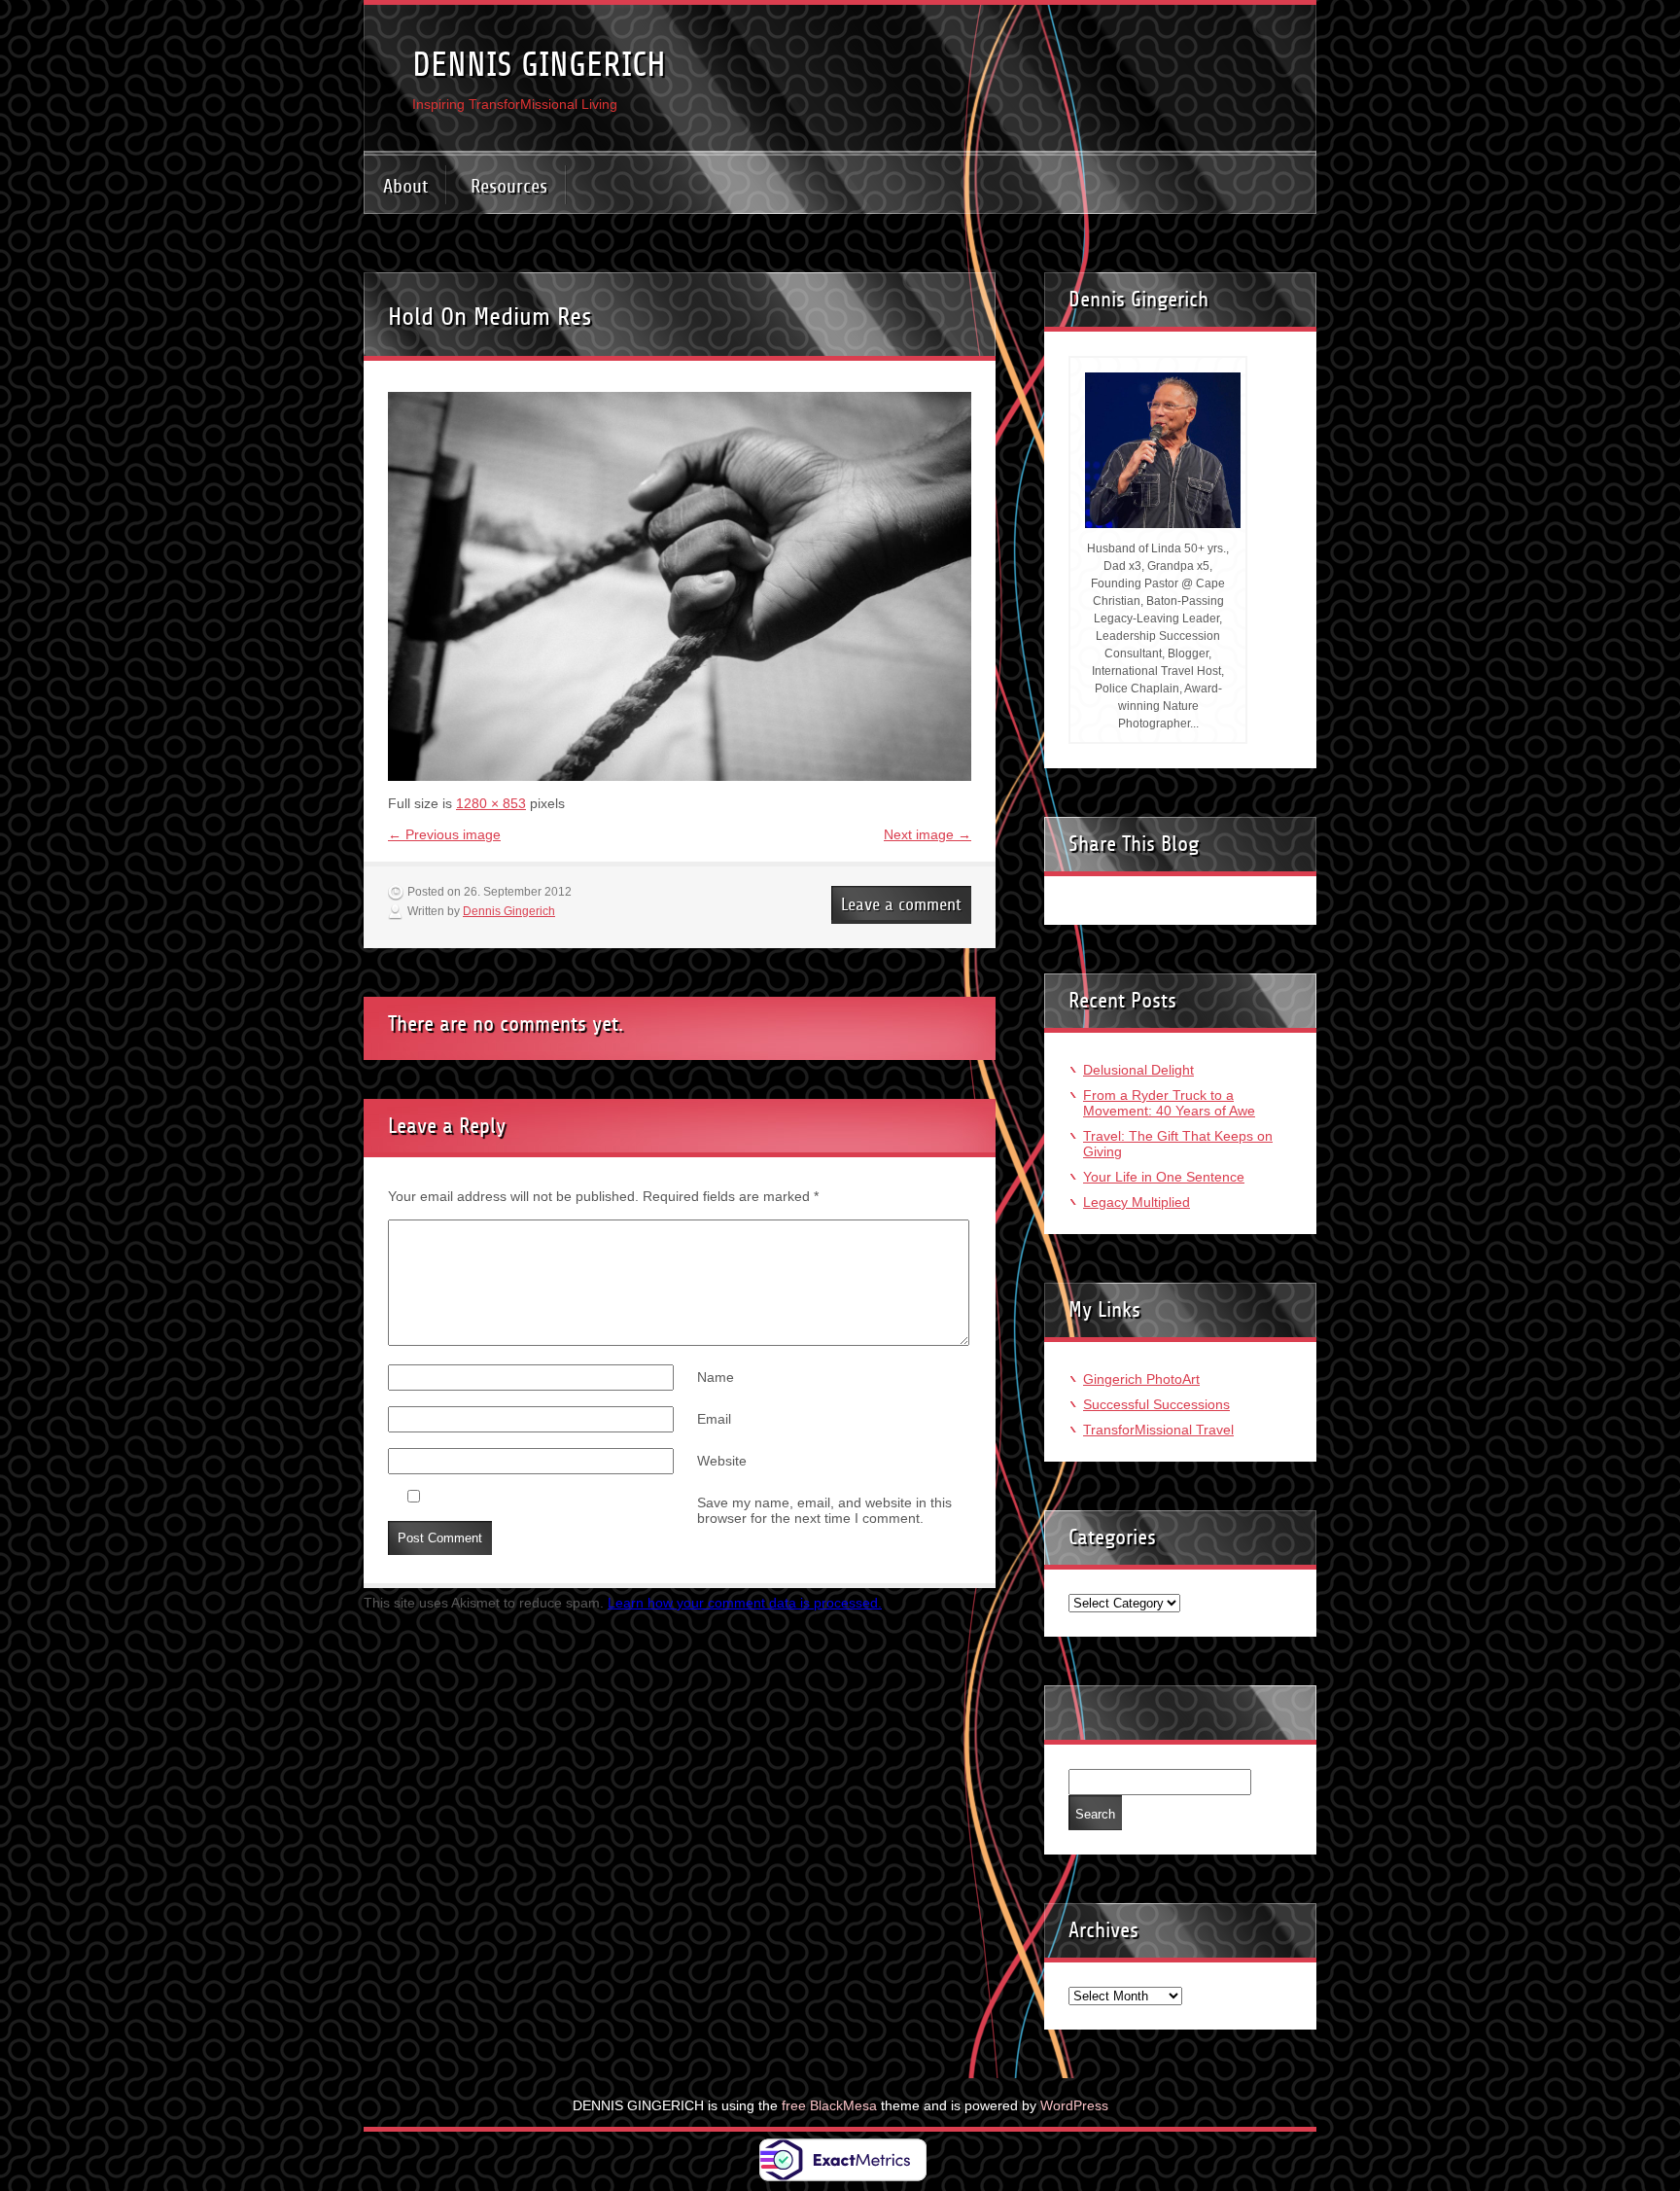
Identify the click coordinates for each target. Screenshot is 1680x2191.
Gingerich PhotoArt (1141, 1379)
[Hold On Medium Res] (680, 776)
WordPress (1074, 2105)
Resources (509, 186)
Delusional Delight (1138, 1070)
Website (722, 1461)
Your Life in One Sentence (1164, 1177)
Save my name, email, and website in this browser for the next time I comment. (824, 1510)
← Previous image (444, 834)
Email (714, 1419)
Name (716, 1377)
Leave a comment (901, 904)
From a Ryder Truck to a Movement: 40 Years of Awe (1169, 1103)
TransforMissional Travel (1158, 1430)
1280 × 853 (491, 803)
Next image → (927, 834)
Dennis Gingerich (509, 911)
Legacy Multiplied (1137, 1202)
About (405, 186)
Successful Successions (1156, 1404)
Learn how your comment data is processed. (745, 1603)
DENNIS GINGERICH (539, 65)
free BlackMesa (829, 2105)
